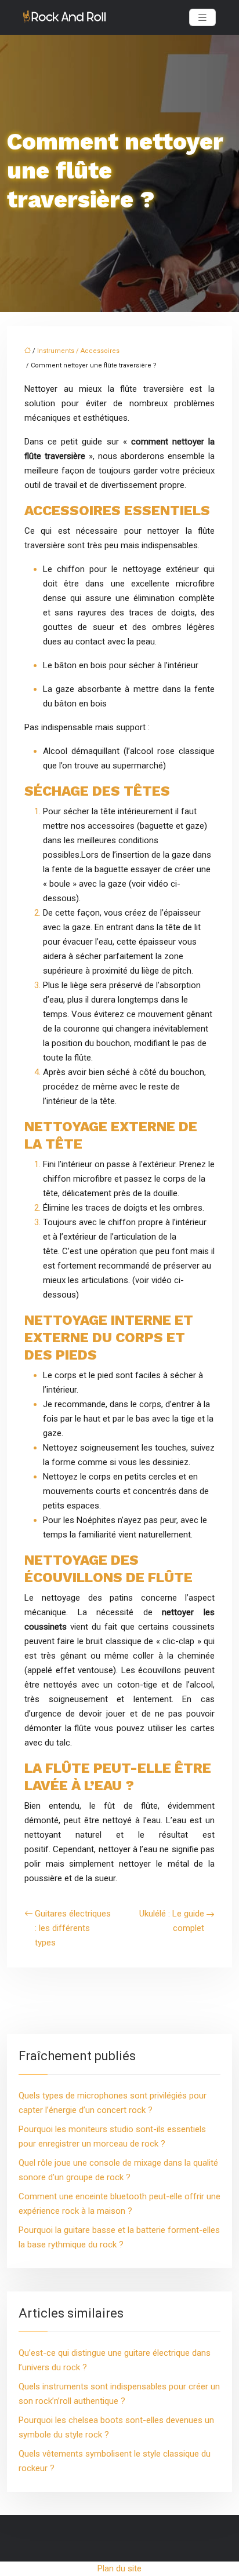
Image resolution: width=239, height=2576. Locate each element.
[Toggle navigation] (202, 18)
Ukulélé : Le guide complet (172, 1921)
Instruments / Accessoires (78, 351)
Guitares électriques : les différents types (73, 1928)
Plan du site (119, 2568)
